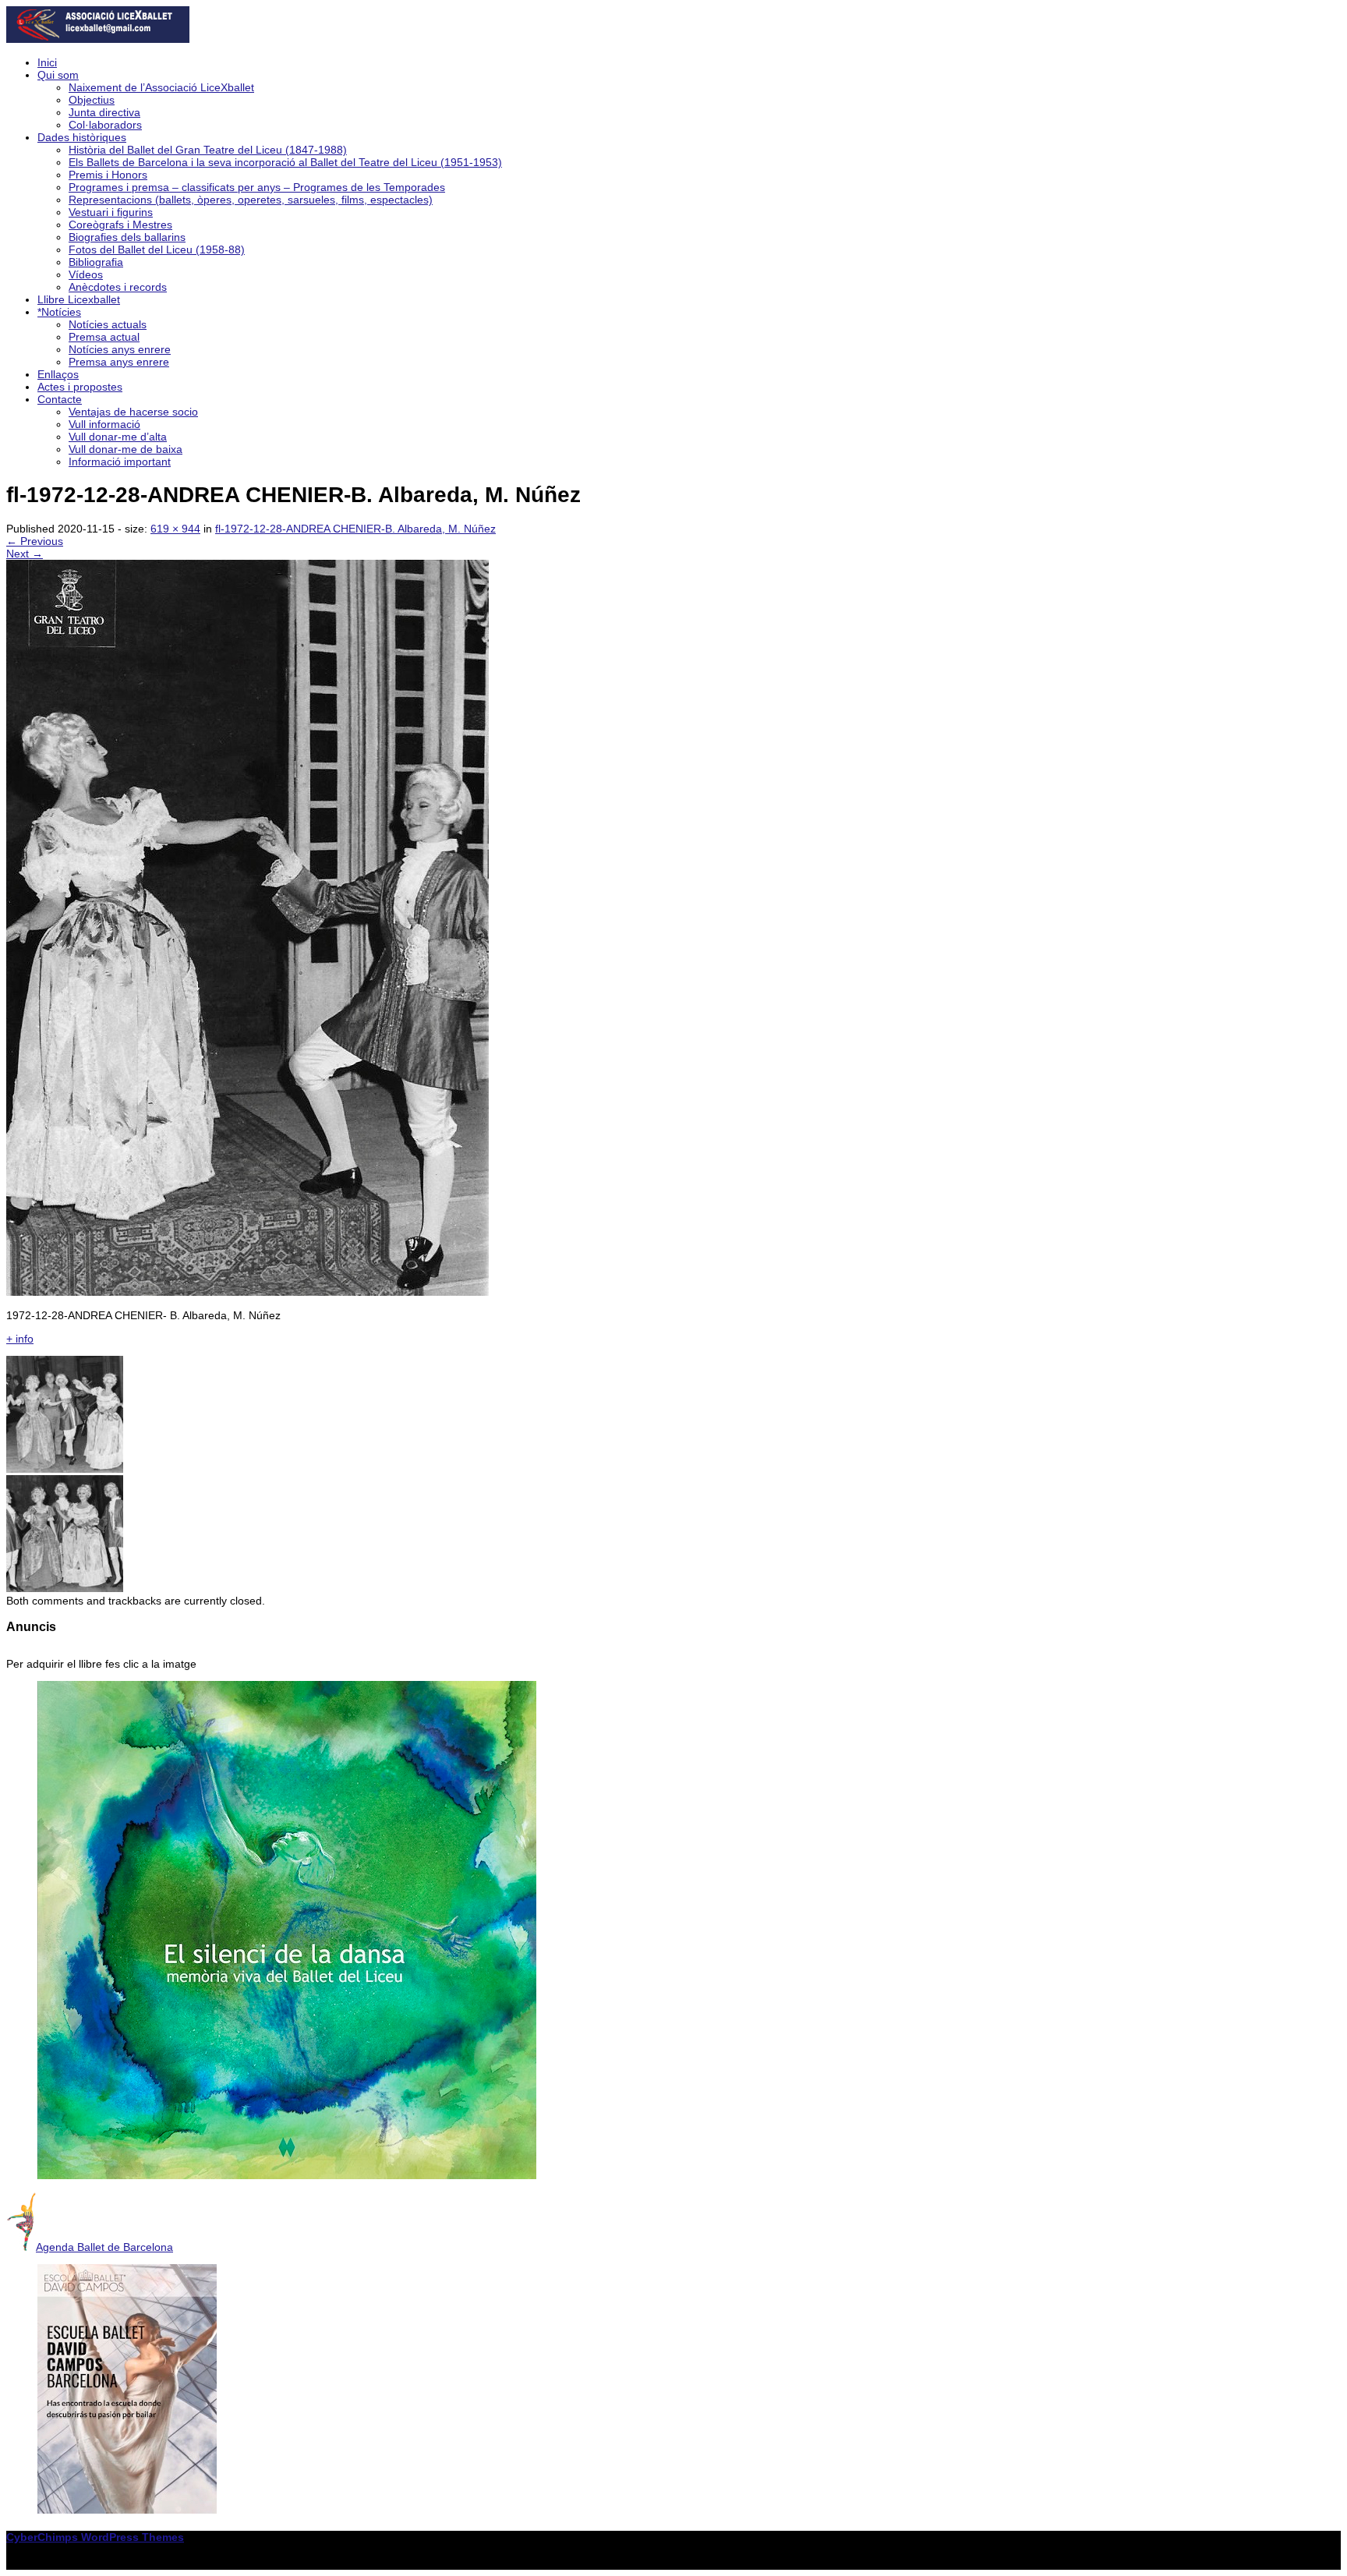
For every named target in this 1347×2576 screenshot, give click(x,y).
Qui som (58, 75)
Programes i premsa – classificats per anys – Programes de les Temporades (257, 187)
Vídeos (86, 274)
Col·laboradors (105, 125)
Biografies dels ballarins (127, 237)
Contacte (60, 399)
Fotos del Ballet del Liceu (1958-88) (157, 249)
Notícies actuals (108, 324)
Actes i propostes (80, 387)
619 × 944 (175, 529)
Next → (25, 554)
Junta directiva (104, 112)
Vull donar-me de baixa (126, 449)
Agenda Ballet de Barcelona (104, 2247)
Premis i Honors (108, 175)
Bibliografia (96, 262)
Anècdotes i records (118, 287)
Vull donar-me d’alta (118, 437)
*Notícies (59, 312)
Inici (47, 62)
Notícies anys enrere (120, 349)
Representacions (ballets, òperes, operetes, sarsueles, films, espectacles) (251, 200)
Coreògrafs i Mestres (120, 225)
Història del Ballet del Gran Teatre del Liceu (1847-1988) (208, 150)
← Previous (35, 541)
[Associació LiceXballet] (98, 39)
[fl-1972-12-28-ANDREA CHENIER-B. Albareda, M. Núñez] (247, 1292)
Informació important (120, 462)
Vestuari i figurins (111, 212)
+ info (20, 1339)
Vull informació (104, 424)
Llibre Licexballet (79, 299)
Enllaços (58, 374)
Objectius (92, 100)
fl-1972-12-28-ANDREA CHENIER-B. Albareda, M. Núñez (355, 529)
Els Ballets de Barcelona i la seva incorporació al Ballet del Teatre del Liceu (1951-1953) (285, 162)
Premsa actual (104, 337)
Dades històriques (82, 137)
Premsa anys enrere (119, 362)
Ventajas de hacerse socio (133, 412)
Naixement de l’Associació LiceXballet (161, 87)
